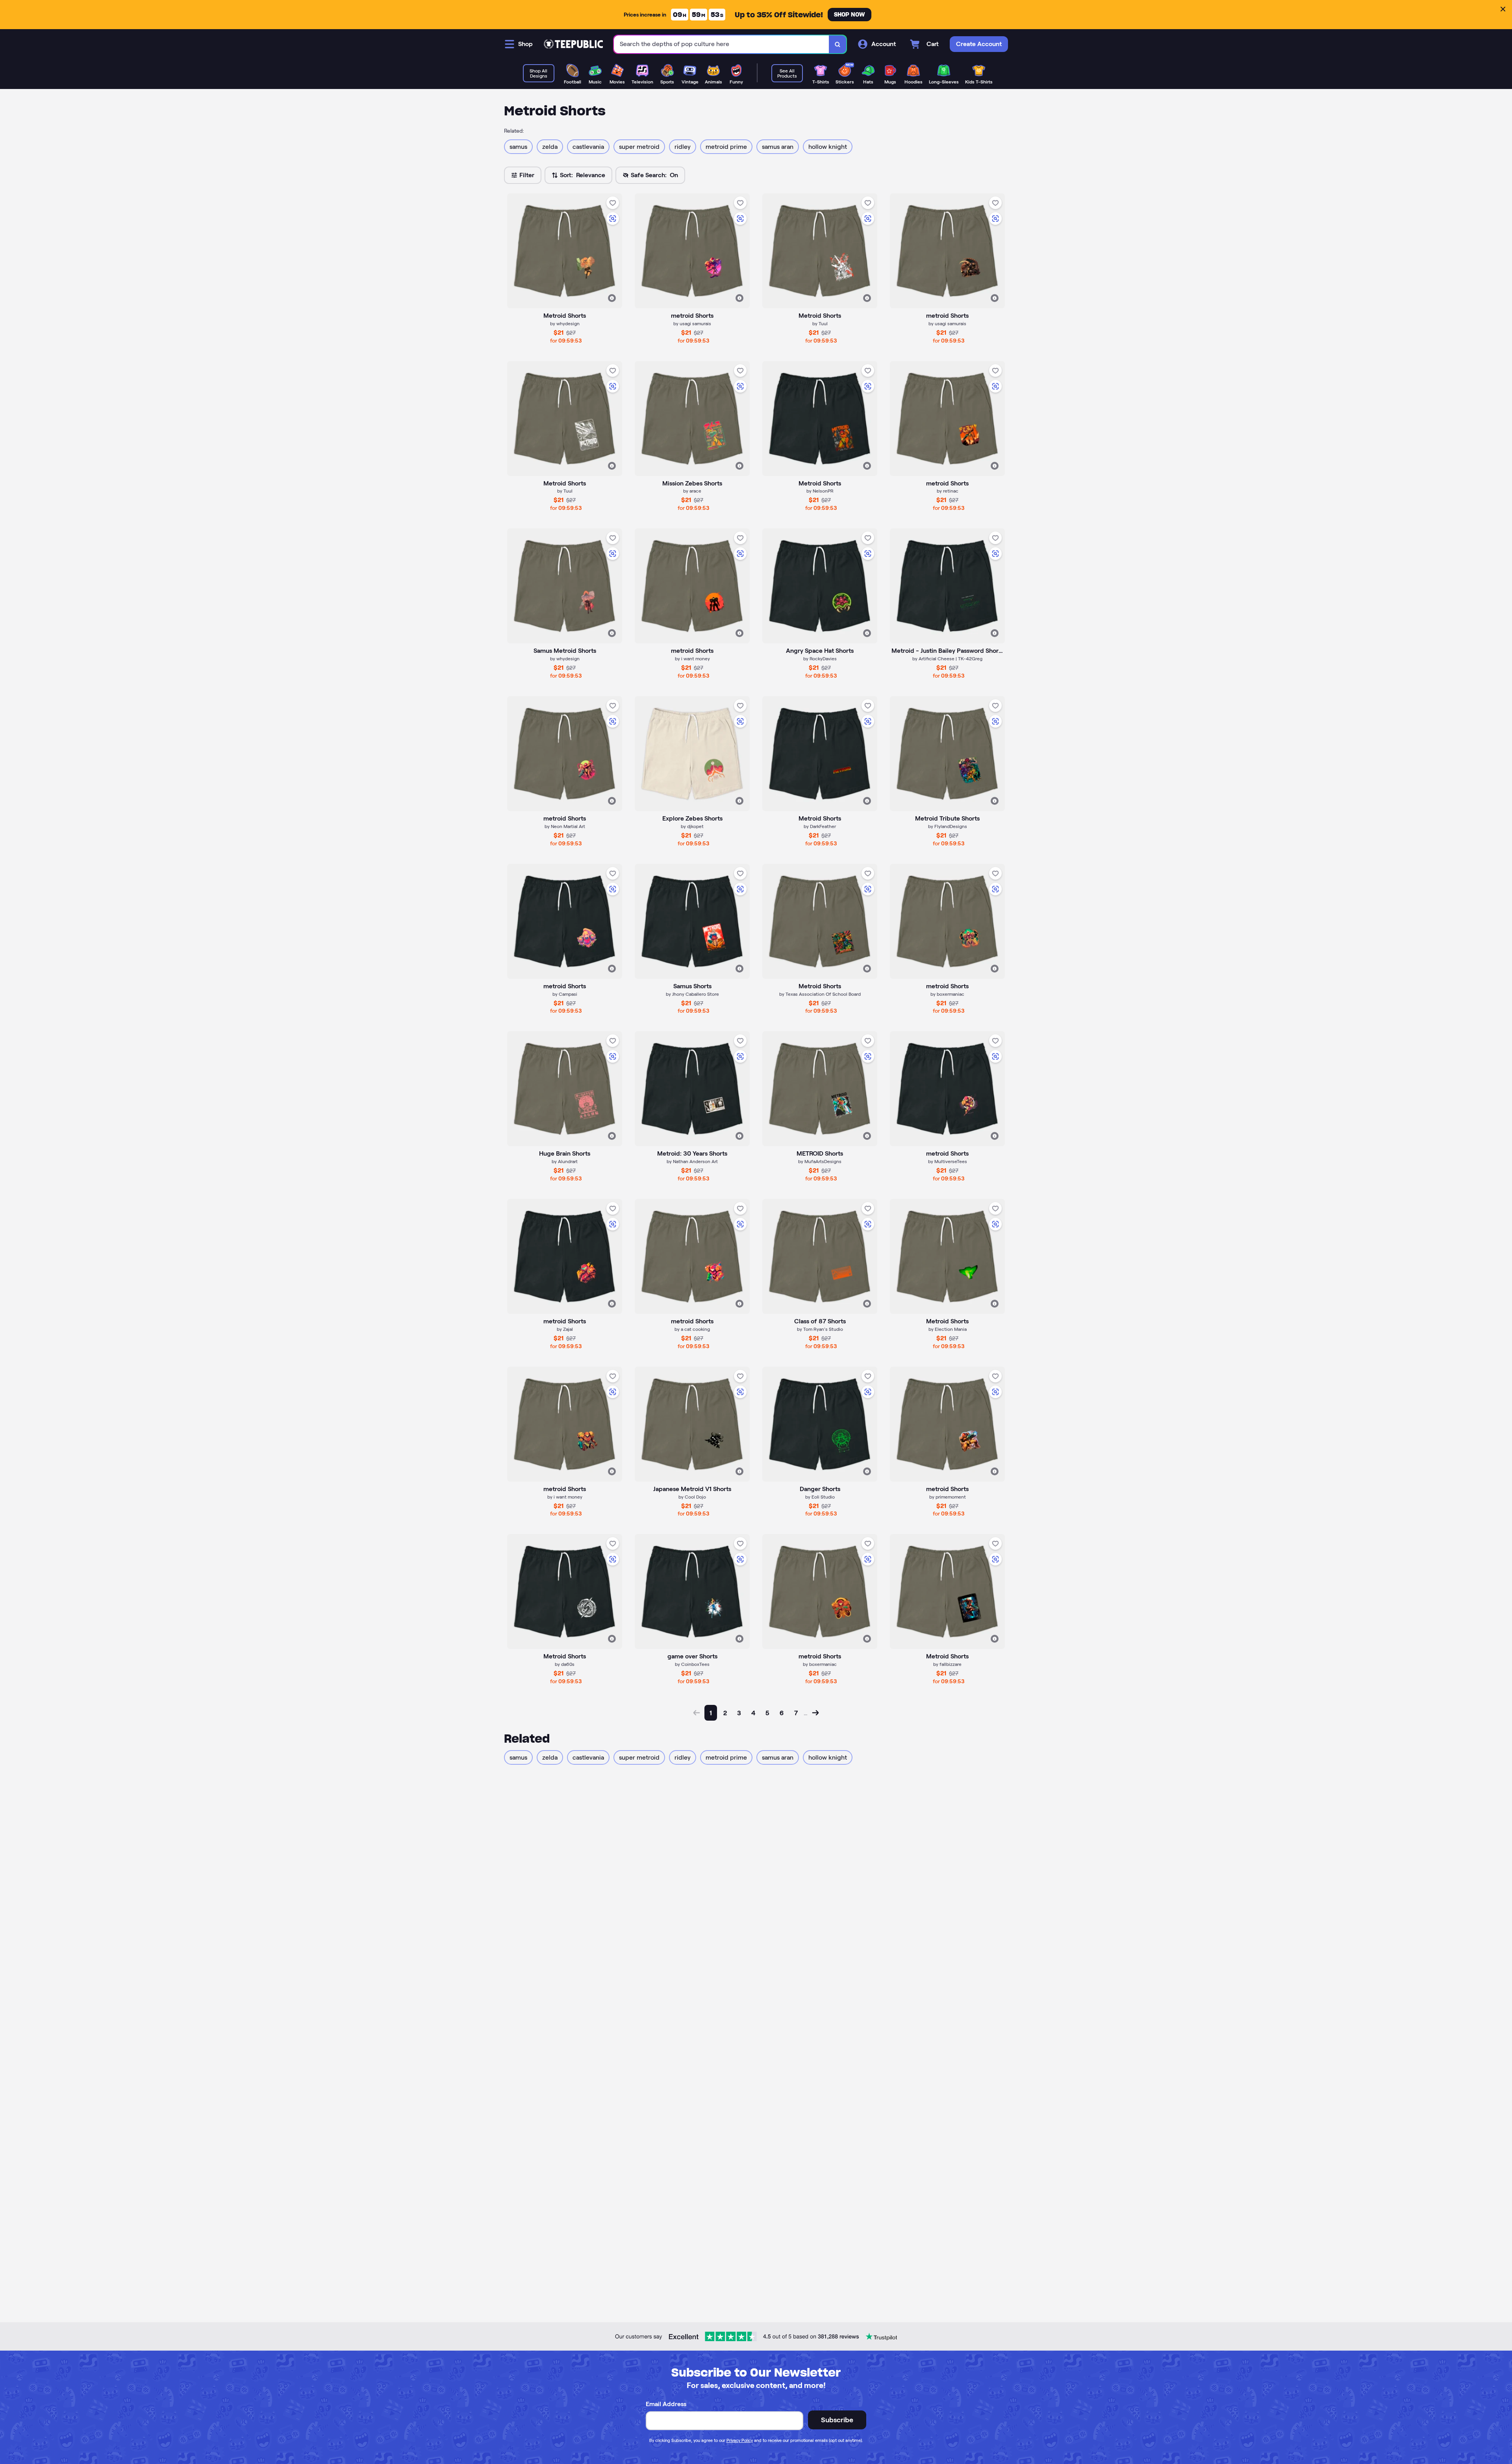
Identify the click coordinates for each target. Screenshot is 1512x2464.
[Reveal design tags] (612, 298)
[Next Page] (815, 1713)
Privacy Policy (740, 2440)
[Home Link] (573, 44)
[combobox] (722, 44)
